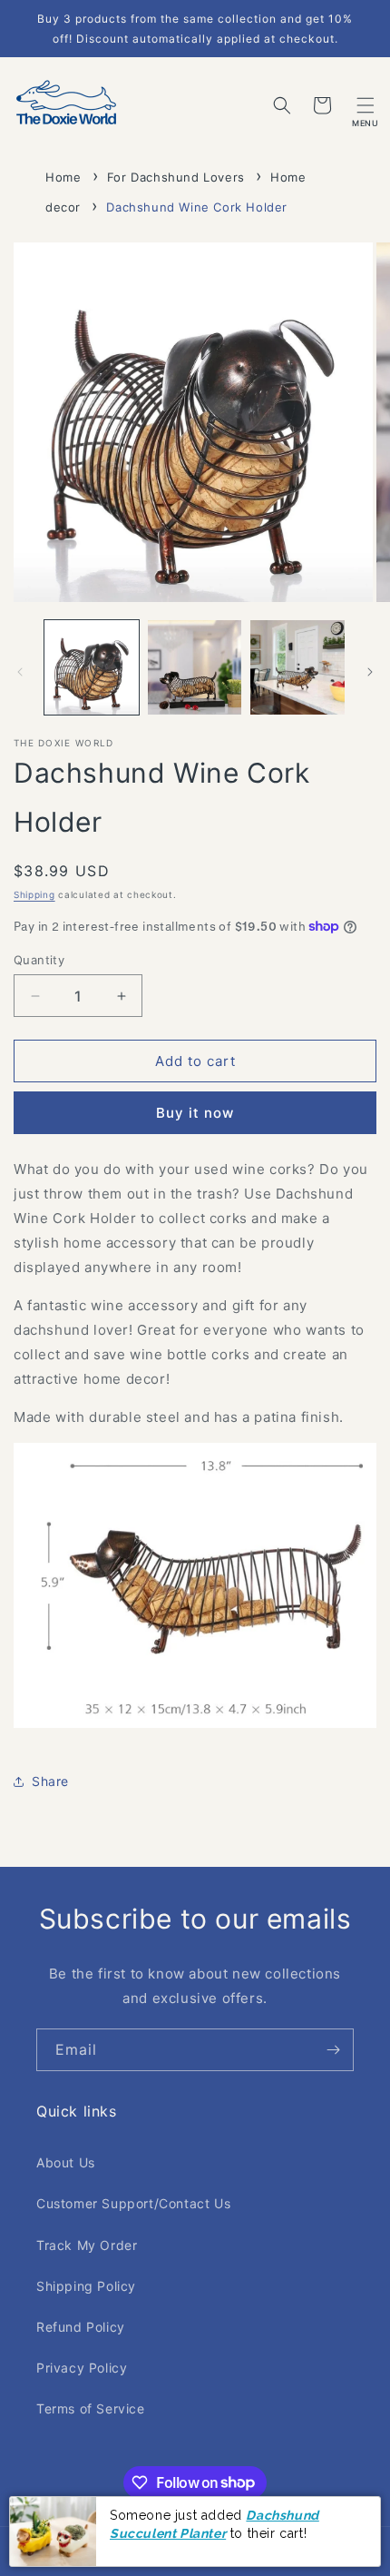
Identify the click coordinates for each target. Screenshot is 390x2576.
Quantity (39, 960)
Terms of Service (91, 2408)
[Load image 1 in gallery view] (92, 667)
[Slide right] (370, 672)
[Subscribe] (333, 2050)
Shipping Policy (86, 2286)
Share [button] (50, 1781)
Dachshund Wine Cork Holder (197, 207)
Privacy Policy (82, 2368)
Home (63, 177)
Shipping (34, 894)
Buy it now (195, 1113)
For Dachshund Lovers (176, 177)
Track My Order (87, 2245)
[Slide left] (20, 672)
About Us (66, 2162)
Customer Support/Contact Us (133, 2203)
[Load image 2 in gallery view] (195, 667)
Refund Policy (81, 2327)
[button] (366, 105)
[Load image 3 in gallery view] (297, 667)
